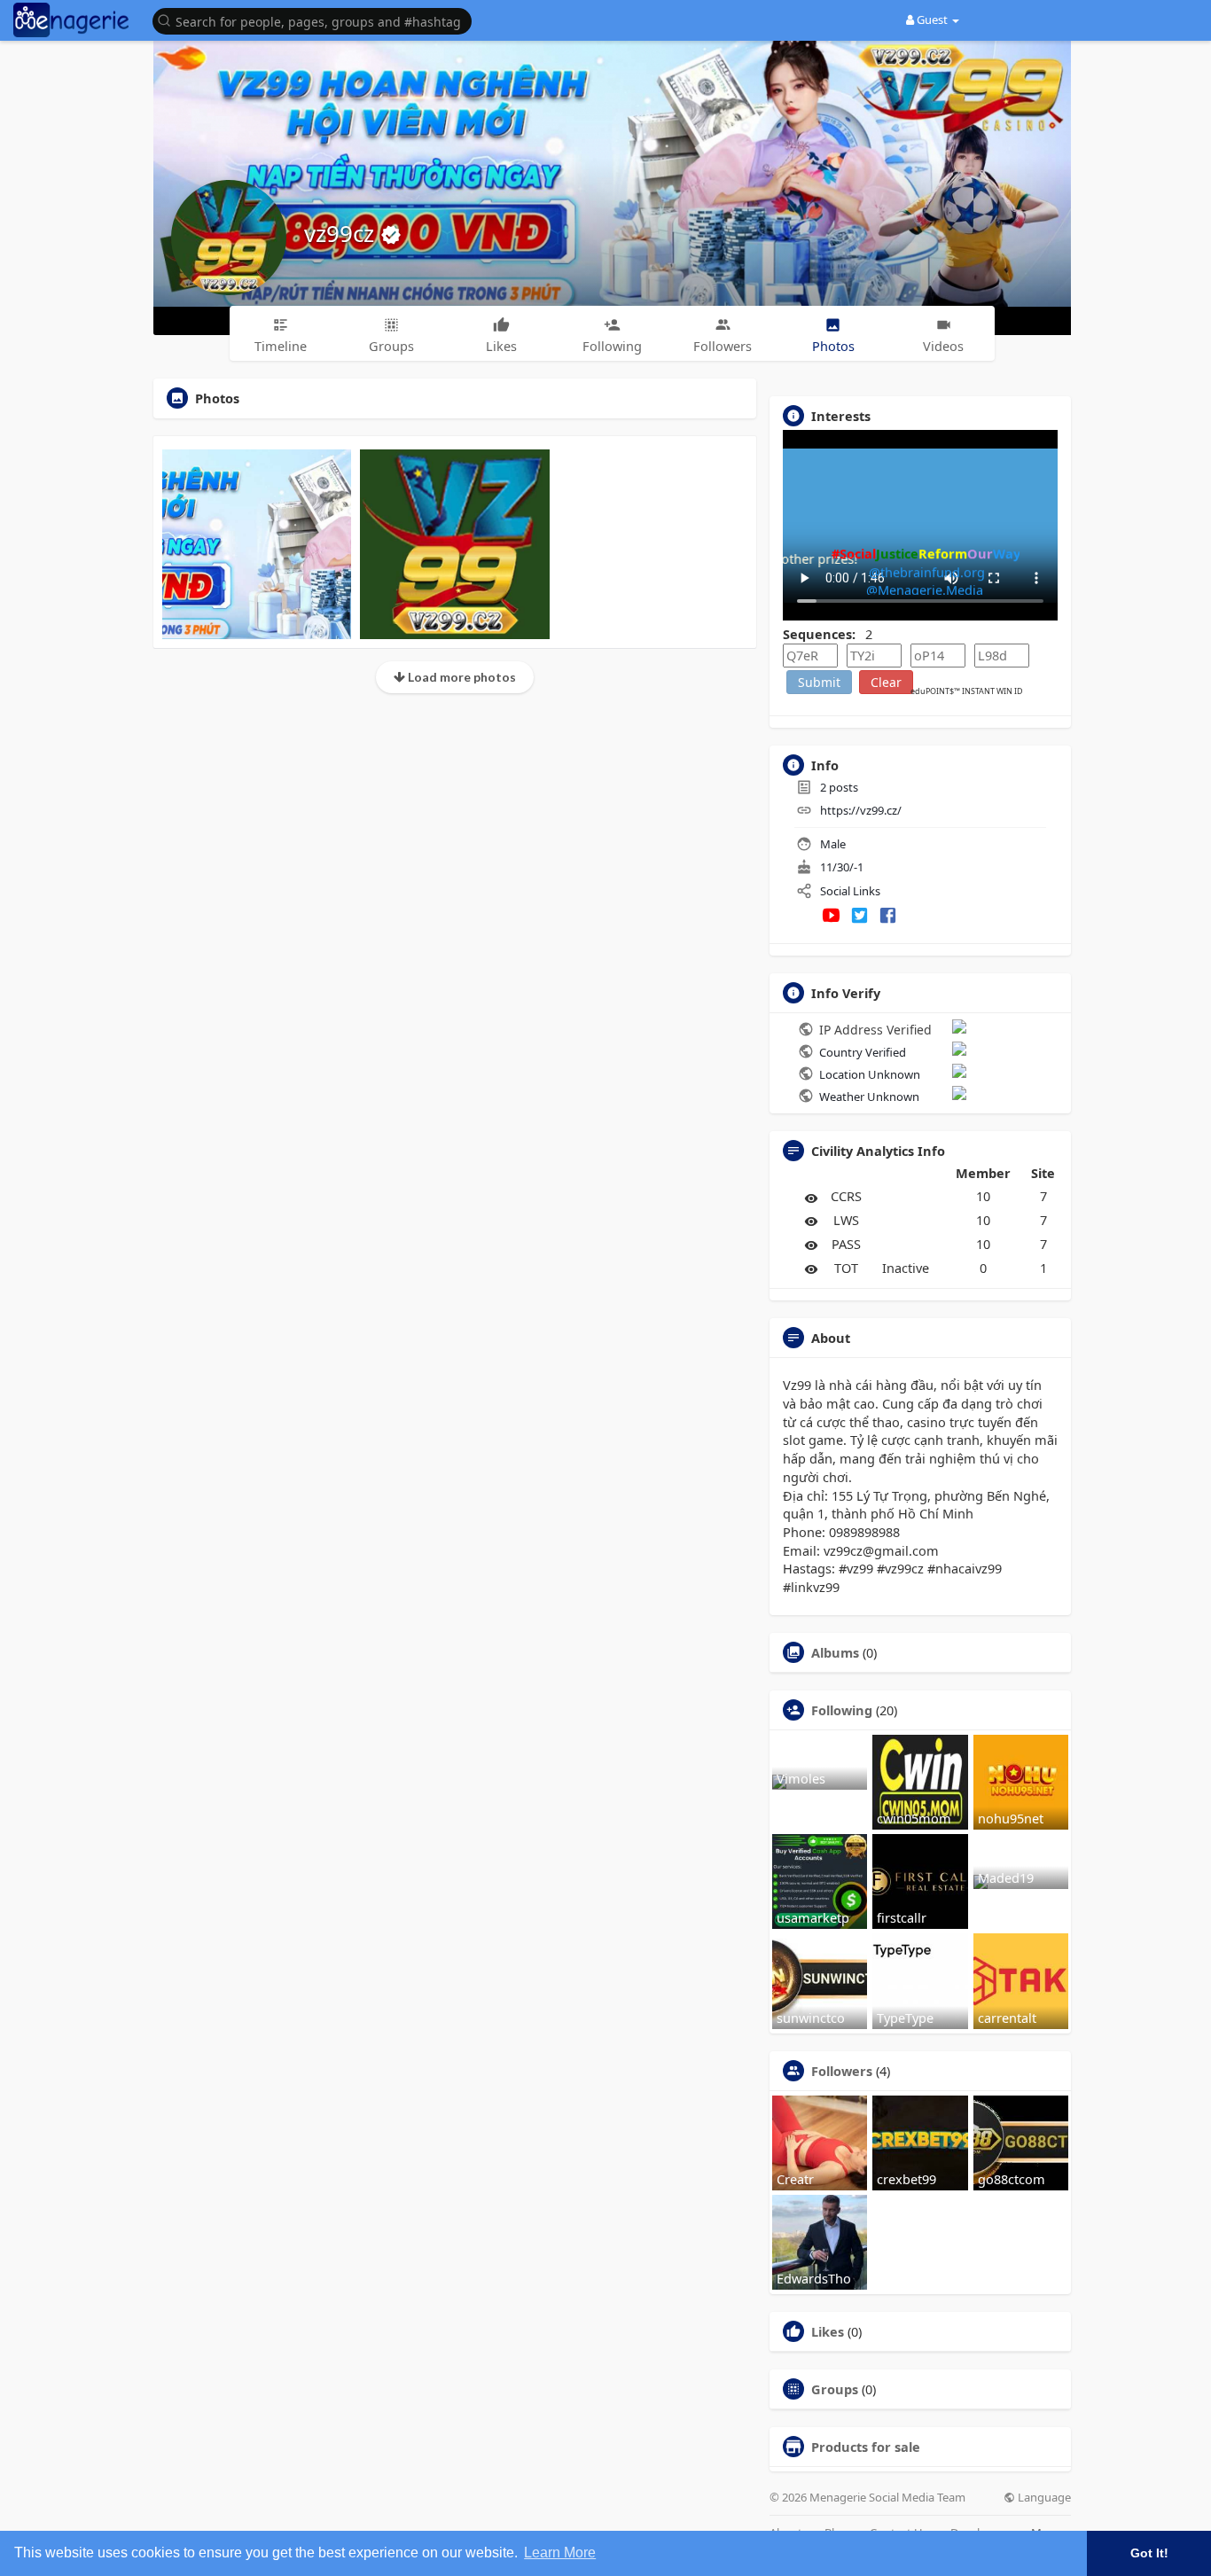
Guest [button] (932, 20)
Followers (842, 2071)
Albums (835, 1652)
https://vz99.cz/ (861, 810)
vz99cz (342, 233)
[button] (316, 20)
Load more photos (461, 677)
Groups (835, 2389)
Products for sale (866, 2447)
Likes (828, 2331)
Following (842, 1710)
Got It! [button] (1149, 2553)
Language (1043, 2498)
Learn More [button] (560, 2553)
